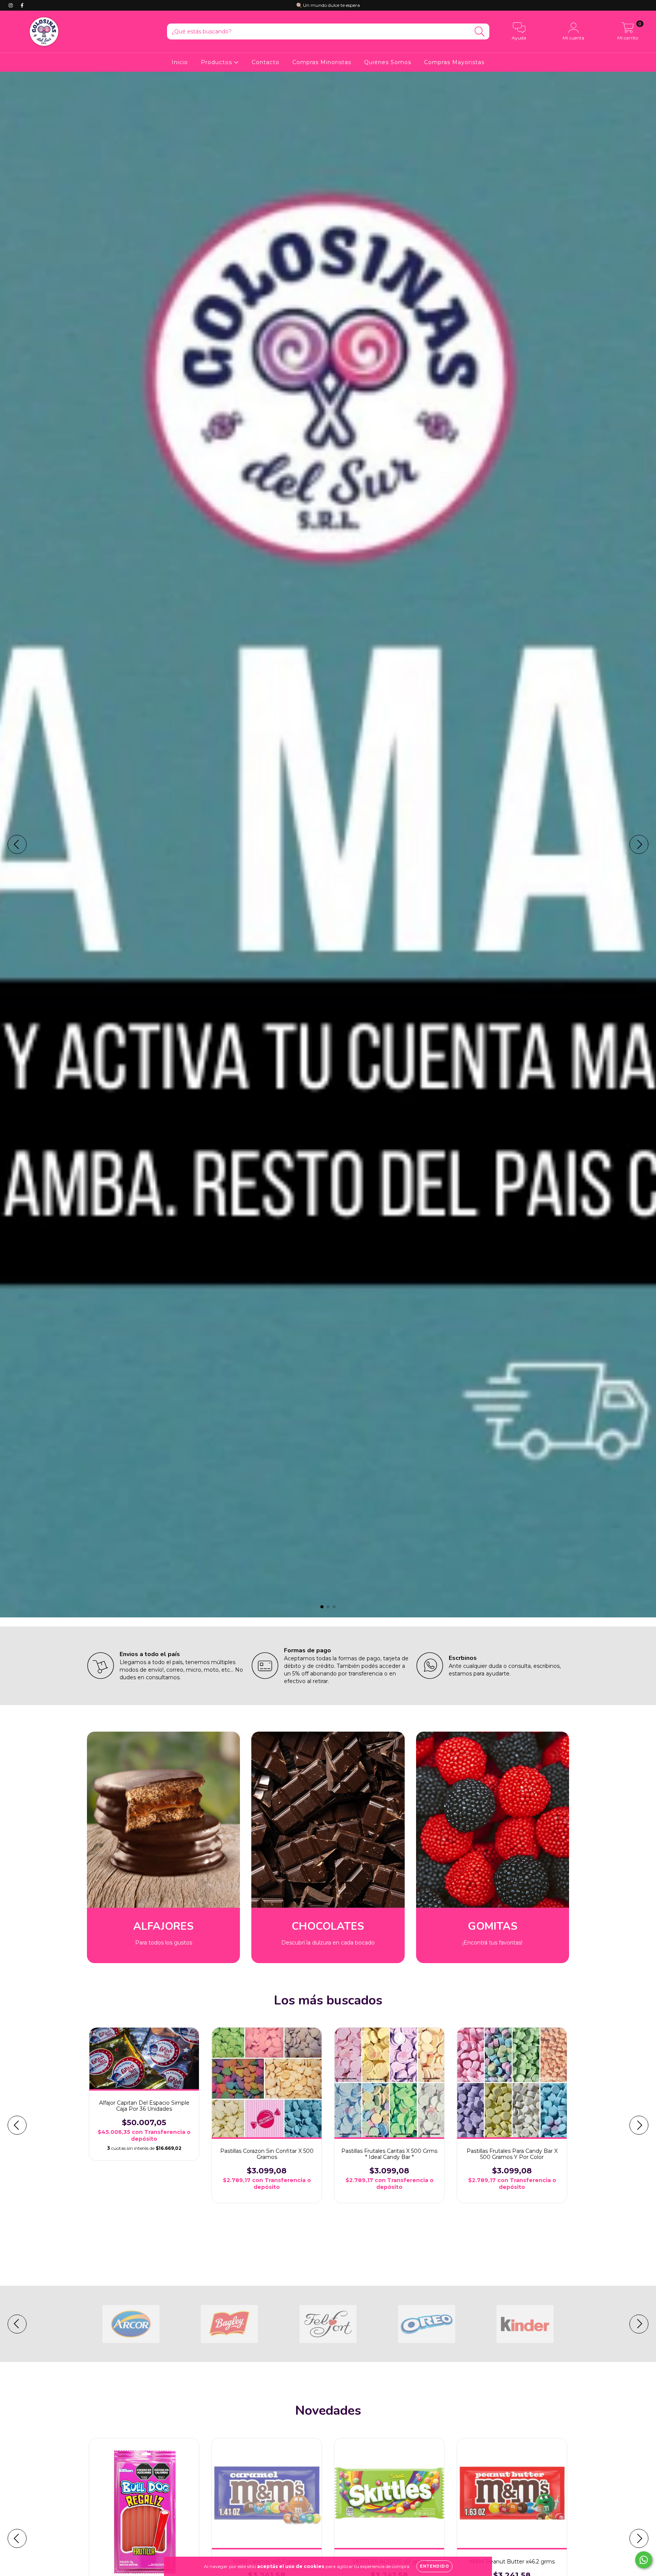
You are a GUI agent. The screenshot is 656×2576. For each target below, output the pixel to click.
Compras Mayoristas (454, 62)
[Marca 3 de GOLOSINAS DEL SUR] (328, 2324)
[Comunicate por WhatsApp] (644, 2560)
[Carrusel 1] (328, 845)
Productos (217, 62)
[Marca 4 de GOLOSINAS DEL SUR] (427, 2324)
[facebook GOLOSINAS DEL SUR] (22, 5)
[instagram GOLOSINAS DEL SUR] (11, 5)
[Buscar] (480, 32)
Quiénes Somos (388, 62)
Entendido (434, 2566)
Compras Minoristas (322, 62)
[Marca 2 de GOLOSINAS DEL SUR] (229, 2324)
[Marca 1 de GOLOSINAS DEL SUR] (131, 2324)
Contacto (266, 62)
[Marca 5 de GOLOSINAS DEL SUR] (525, 2324)
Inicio (180, 62)
